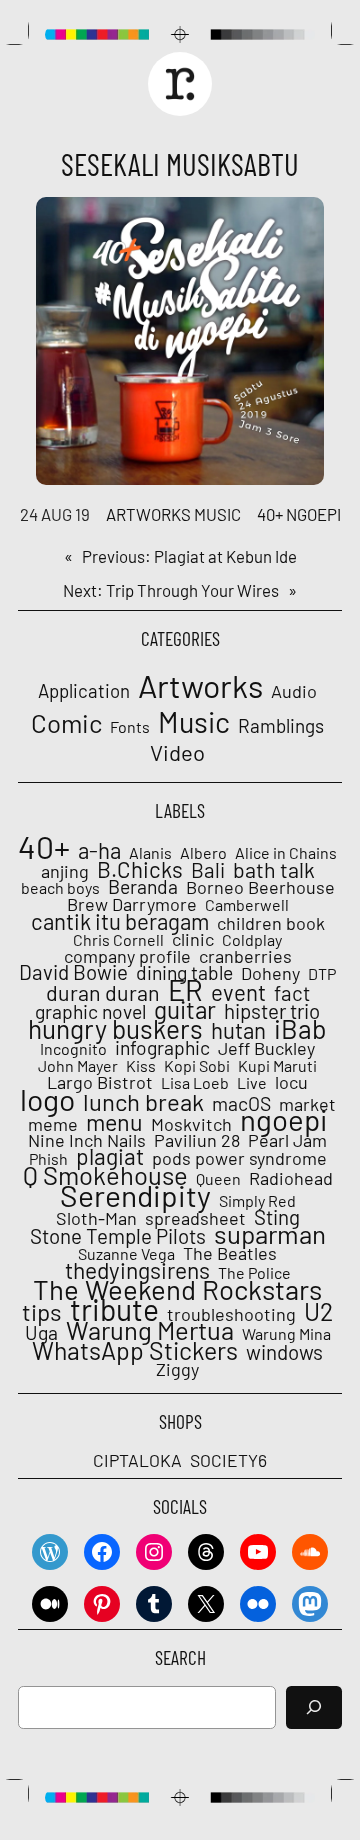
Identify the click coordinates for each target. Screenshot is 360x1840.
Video (177, 752)
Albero (203, 853)
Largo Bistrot (100, 1082)
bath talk (274, 870)
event (238, 992)
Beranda (143, 887)
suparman (270, 1234)
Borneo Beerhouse (260, 887)
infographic (162, 1048)
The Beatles (230, 1253)
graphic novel (90, 1012)
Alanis (150, 853)
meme (53, 1124)
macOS (241, 1104)
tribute (114, 1309)
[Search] (314, 1707)
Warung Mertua (150, 1330)
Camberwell (247, 905)
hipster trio (272, 1011)
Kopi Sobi (197, 1066)
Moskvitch (191, 1124)
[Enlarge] (298, 223)
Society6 (228, 1460)
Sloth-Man (96, 1218)
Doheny (270, 973)
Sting (277, 1217)
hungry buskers (115, 1029)
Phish (48, 1159)
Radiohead (291, 1178)
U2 (318, 1311)
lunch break (143, 1102)
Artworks (148, 514)
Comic (66, 722)
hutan (238, 1030)
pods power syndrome (239, 1158)
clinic (193, 939)
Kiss (141, 1066)
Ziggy (177, 1369)
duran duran (103, 993)
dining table (184, 973)
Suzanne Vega (126, 1254)
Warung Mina (286, 1334)
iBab (300, 1028)
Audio (294, 691)
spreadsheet (195, 1218)
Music (217, 514)
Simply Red (257, 1201)
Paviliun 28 (197, 1140)
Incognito (73, 1049)
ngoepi (313, 514)
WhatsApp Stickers (135, 1350)
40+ (270, 514)
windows (284, 1352)
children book (271, 923)
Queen (218, 1179)
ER (185, 990)
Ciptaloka (137, 1460)
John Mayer (78, 1066)
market (307, 1104)
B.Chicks (140, 869)
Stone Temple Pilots (118, 1236)
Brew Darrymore (132, 904)
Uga (41, 1333)
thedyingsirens (137, 1270)
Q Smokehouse (105, 1175)
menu (114, 1122)
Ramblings (281, 726)
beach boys (60, 888)
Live (252, 1083)
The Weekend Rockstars (177, 1289)
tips (42, 1312)
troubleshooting (231, 1314)
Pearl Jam (287, 1140)
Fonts (130, 726)
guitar (185, 1010)
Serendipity (135, 1195)
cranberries (245, 956)
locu (291, 1082)
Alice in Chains (286, 853)
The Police (254, 1273)
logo (47, 1099)
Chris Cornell (118, 940)
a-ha (99, 850)
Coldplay (252, 940)
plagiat (110, 1156)
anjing (65, 871)
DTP (322, 974)
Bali (208, 870)
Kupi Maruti (277, 1066)
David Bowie (73, 972)
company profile (127, 956)
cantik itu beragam (120, 921)
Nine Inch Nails (87, 1140)
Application (84, 691)
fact (292, 993)
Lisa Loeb (195, 1083)
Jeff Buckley (266, 1048)
